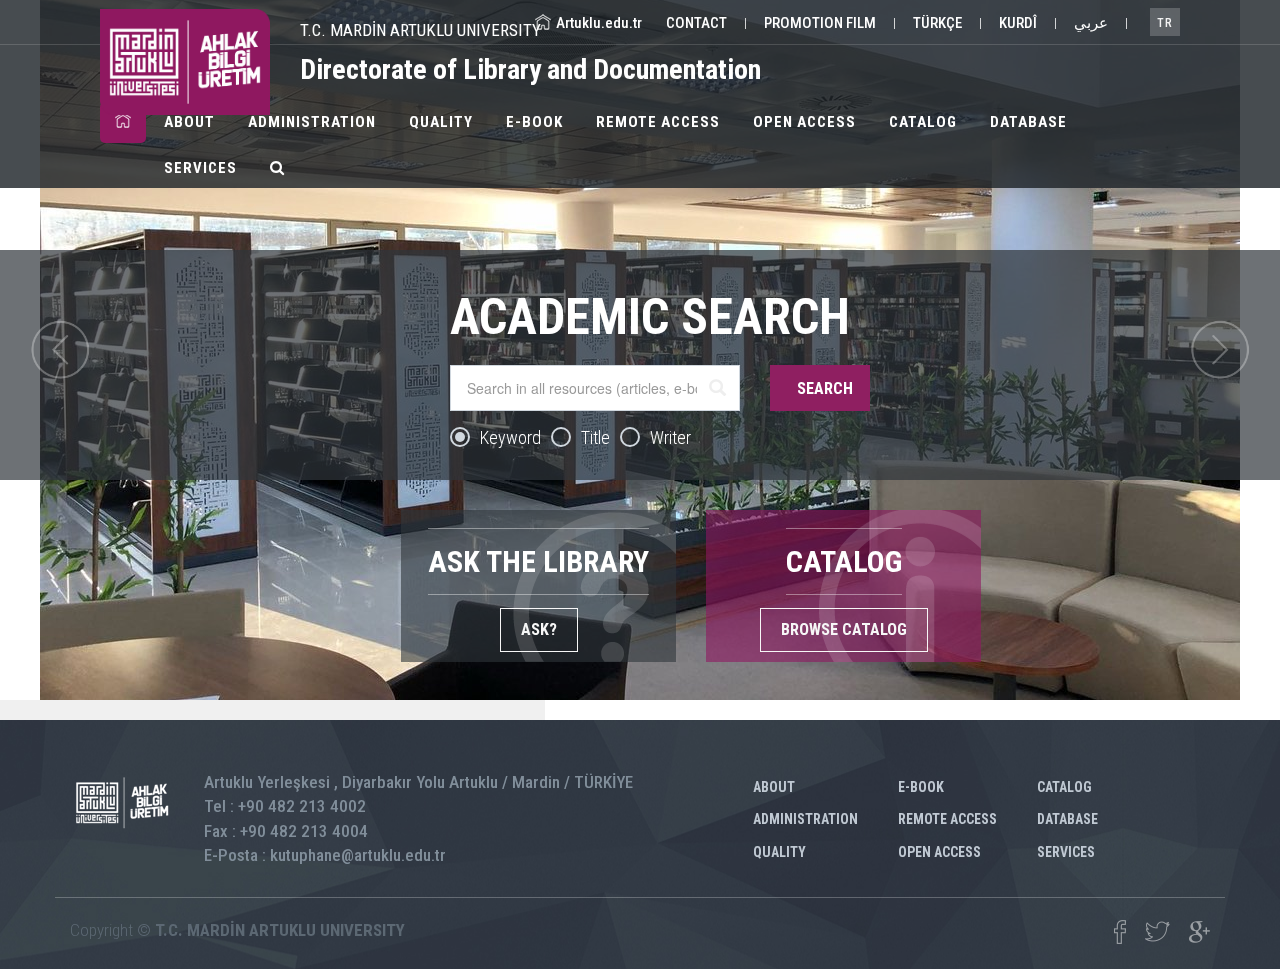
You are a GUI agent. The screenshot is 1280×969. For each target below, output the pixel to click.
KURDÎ (1018, 23)
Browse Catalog (844, 629)
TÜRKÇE (937, 23)
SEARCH (825, 388)
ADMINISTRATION (312, 122)
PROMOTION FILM (820, 23)
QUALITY (441, 122)
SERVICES (200, 168)
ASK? (539, 629)
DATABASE (1028, 122)
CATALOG (923, 122)
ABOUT (189, 122)
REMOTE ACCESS (658, 122)
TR (1165, 23)
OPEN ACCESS (804, 122)
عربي (1091, 23)
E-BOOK (534, 122)
